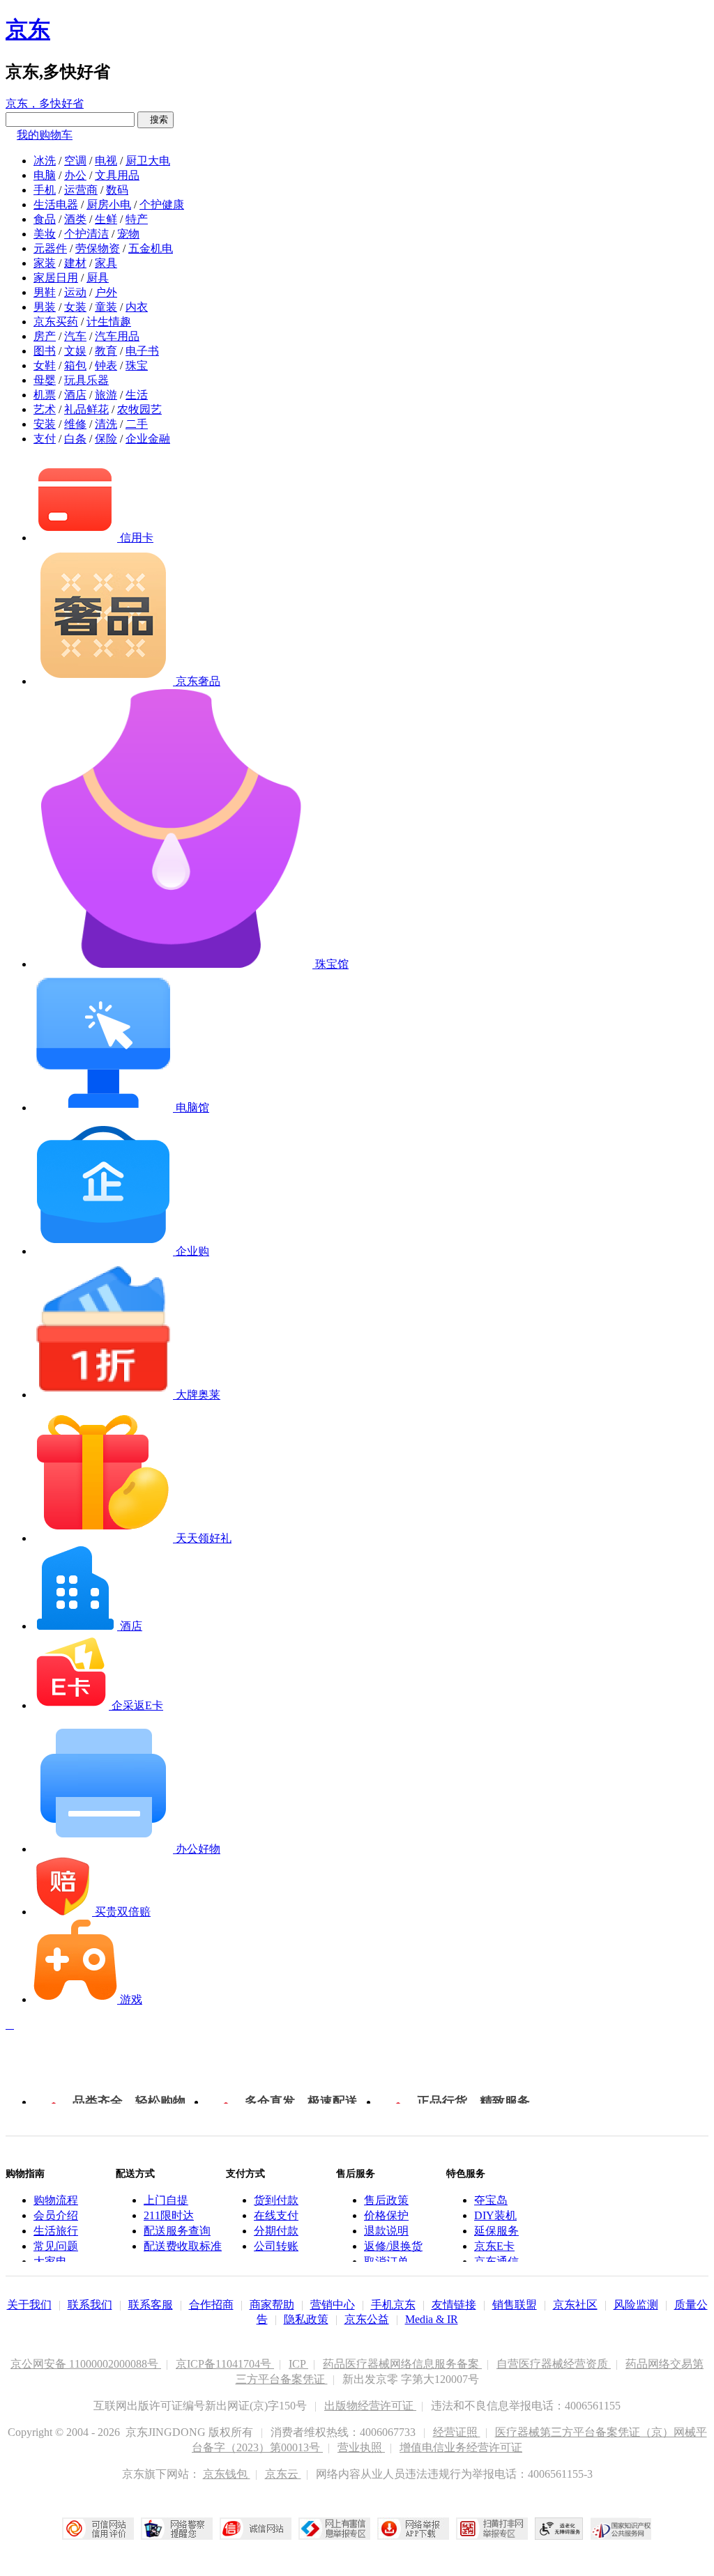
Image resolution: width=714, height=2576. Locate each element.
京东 (28, 29)
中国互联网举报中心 (334, 2529)
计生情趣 (109, 322)
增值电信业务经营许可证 (461, 2447)
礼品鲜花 (86, 409)
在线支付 (276, 2215)
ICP (298, 2364)
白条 (75, 439)
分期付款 (276, 2231)
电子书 (142, 351)
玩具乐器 (86, 380)
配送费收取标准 (183, 2246)
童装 (106, 307)
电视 (106, 161)
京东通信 (496, 2261)
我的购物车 (45, 135)
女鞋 (45, 365)
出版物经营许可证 (370, 2406)
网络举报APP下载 (413, 2529)
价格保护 (386, 2215)
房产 (45, 336)
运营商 (81, 190)
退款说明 (386, 2231)
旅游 (106, 395)
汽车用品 (117, 336)
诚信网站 (256, 2529)
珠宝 (137, 365)
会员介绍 (56, 2215)
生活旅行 (56, 2231)
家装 (45, 263)
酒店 (75, 395)
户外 (106, 292)
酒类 (75, 219)
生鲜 (106, 219)
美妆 (45, 234)
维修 (75, 424)
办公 (75, 175)
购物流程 (56, 2200)
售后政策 (386, 2200)
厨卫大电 (148, 161)
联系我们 (90, 2305)
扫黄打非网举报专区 (492, 2529)
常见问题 (56, 2246)
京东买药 (56, 322)
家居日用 (56, 278)
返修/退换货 (393, 2246)
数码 (117, 190)
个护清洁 (86, 234)
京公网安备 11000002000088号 (86, 2364)
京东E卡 (494, 2246)
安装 (45, 424)
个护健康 (162, 205)
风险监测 (636, 2305)
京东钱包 (227, 2474)
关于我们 (29, 2305)
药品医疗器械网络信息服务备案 (402, 2364)
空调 (75, 161)
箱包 (75, 365)
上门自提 (166, 2200)
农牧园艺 (139, 409)
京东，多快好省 (45, 103)
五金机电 (151, 248)
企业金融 (148, 439)
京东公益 (367, 2319)
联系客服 (151, 2305)
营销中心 (333, 2305)
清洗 (106, 424)
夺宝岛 (491, 2200)
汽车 (75, 336)
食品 (45, 219)
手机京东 (393, 2305)
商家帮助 (272, 2305)
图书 (45, 351)
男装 (45, 307)
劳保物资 (98, 248)
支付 (45, 439)
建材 (75, 263)
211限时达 (169, 2215)
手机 (45, 190)
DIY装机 (495, 2215)
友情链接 (454, 2305)
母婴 (45, 380)
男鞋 (45, 292)
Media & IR (432, 2319)
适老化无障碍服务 (559, 2529)
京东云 (283, 2474)
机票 (45, 395)
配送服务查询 (177, 2231)
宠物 (128, 234)
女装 (75, 307)
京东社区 (575, 2305)
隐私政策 (306, 2319)
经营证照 (457, 2432)
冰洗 (45, 161)
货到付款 (276, 2200)
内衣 (137, 307)
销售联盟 (515, 2305)
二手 (137, 424)
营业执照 (361, 2447)
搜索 (155, 119)
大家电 (50, 2261)
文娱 (75, 351)
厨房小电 (109, 205)
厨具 (98, 278)
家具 (106, 263)
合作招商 (211, 2305)
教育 (106, 351)
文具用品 (117, 175)
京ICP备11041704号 (225, 2364)
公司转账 (276, 2246)
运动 (75, 292)
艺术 (45, 409)
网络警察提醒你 (177, 2529)
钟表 (106, 365)
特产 (137, 219)
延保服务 (496, 2231)
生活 (137, 395)
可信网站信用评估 (98, 2529)
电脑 (45, 175)
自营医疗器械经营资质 (554, 2364)
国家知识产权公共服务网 (621, 2529)
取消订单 (386, 2261)
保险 (106, 439)
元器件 (50, 248)
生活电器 (56, 205)
